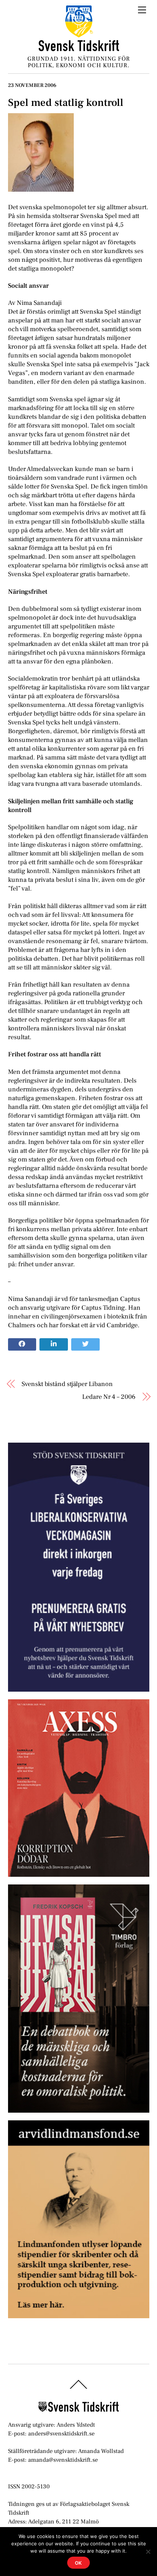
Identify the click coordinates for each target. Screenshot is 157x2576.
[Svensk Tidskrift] (79, 48)
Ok (79, 2563)
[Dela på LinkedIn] (54, 1344)
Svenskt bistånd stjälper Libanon (67, 1384)
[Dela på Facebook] (22, 1344)
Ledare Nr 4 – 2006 (109, 1397)
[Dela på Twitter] (85, 1344)
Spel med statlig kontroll (66, 103)
